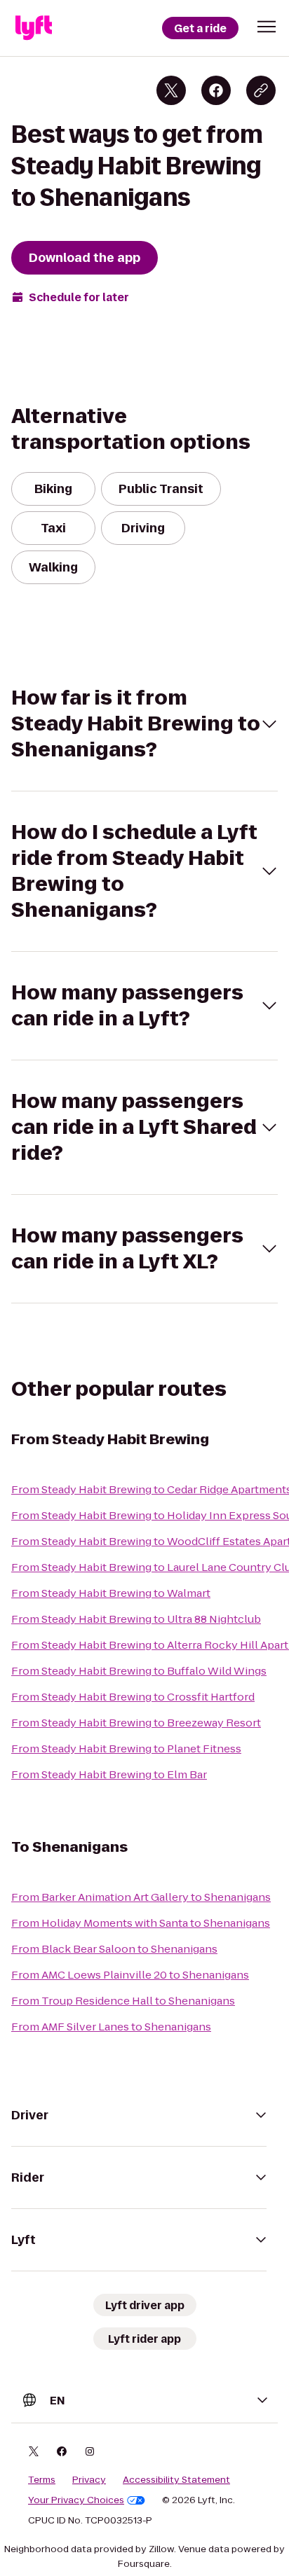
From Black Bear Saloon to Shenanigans (114, 1949)
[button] (267, 27)
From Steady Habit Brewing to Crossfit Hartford (133, 1697)
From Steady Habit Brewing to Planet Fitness (126, 1749)
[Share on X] (171, 90)
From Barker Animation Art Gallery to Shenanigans (141, 1897)
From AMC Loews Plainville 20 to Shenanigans (130, 1975)
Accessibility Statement (176, 2480)
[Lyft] (34, 28)
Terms (42, 2480)
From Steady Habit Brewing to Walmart (111, 1593)
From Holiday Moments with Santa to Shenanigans (141, 1923)
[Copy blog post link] (261, 90)
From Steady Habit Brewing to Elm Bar (109, 1774)
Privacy (89, 2480)
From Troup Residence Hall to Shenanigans (123, 2001)
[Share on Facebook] (216, 90)
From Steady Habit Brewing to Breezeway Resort (136, 1723)
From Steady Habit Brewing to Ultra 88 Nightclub (136, 1619)
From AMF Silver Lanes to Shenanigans (111, 2027)
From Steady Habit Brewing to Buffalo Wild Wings (139, 1671)
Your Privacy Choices (76, 2500)
